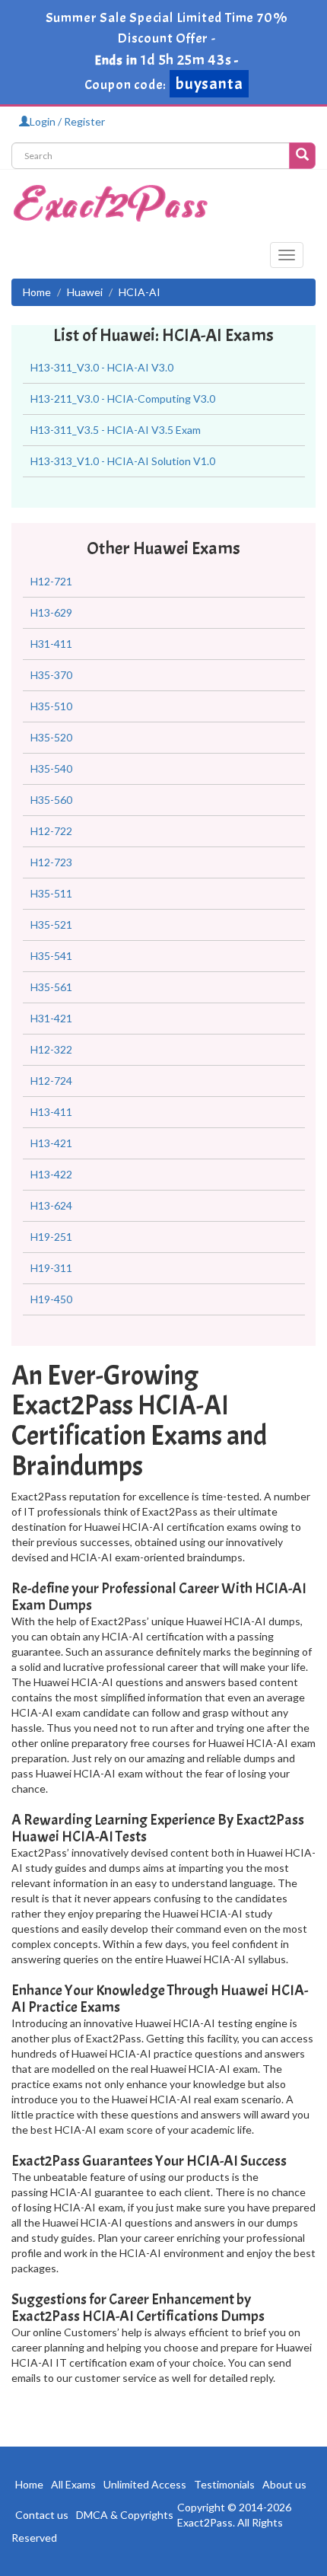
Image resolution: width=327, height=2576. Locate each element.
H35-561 (51, 987)
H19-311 (51, 1268)
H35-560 (51, 800)
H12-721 (51, 581)
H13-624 (51, 1205)
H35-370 (51, 675)
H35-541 (51, 956)
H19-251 (51, 1237)
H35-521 (51, 925)
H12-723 (51, 862)
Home (37, 292)
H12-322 (51, 1049)
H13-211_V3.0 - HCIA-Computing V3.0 (123, 399)
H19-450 (51, 1299)
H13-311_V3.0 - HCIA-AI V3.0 (102, 367)
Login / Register (67, 121)
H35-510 (51, 706)
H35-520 (51, 737)
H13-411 (51, 1112)
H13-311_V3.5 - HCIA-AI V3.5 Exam (116, 430)
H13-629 (51, 612)
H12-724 (51, 1081)
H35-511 (51, 893)
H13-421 (51, 1143)
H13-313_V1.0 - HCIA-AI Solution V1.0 (123, 461)
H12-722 (51, 831)
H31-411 (51, 644)
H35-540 (51, 768)
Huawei (85, 292)
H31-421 (51, 1018)
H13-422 (51, 1174)
